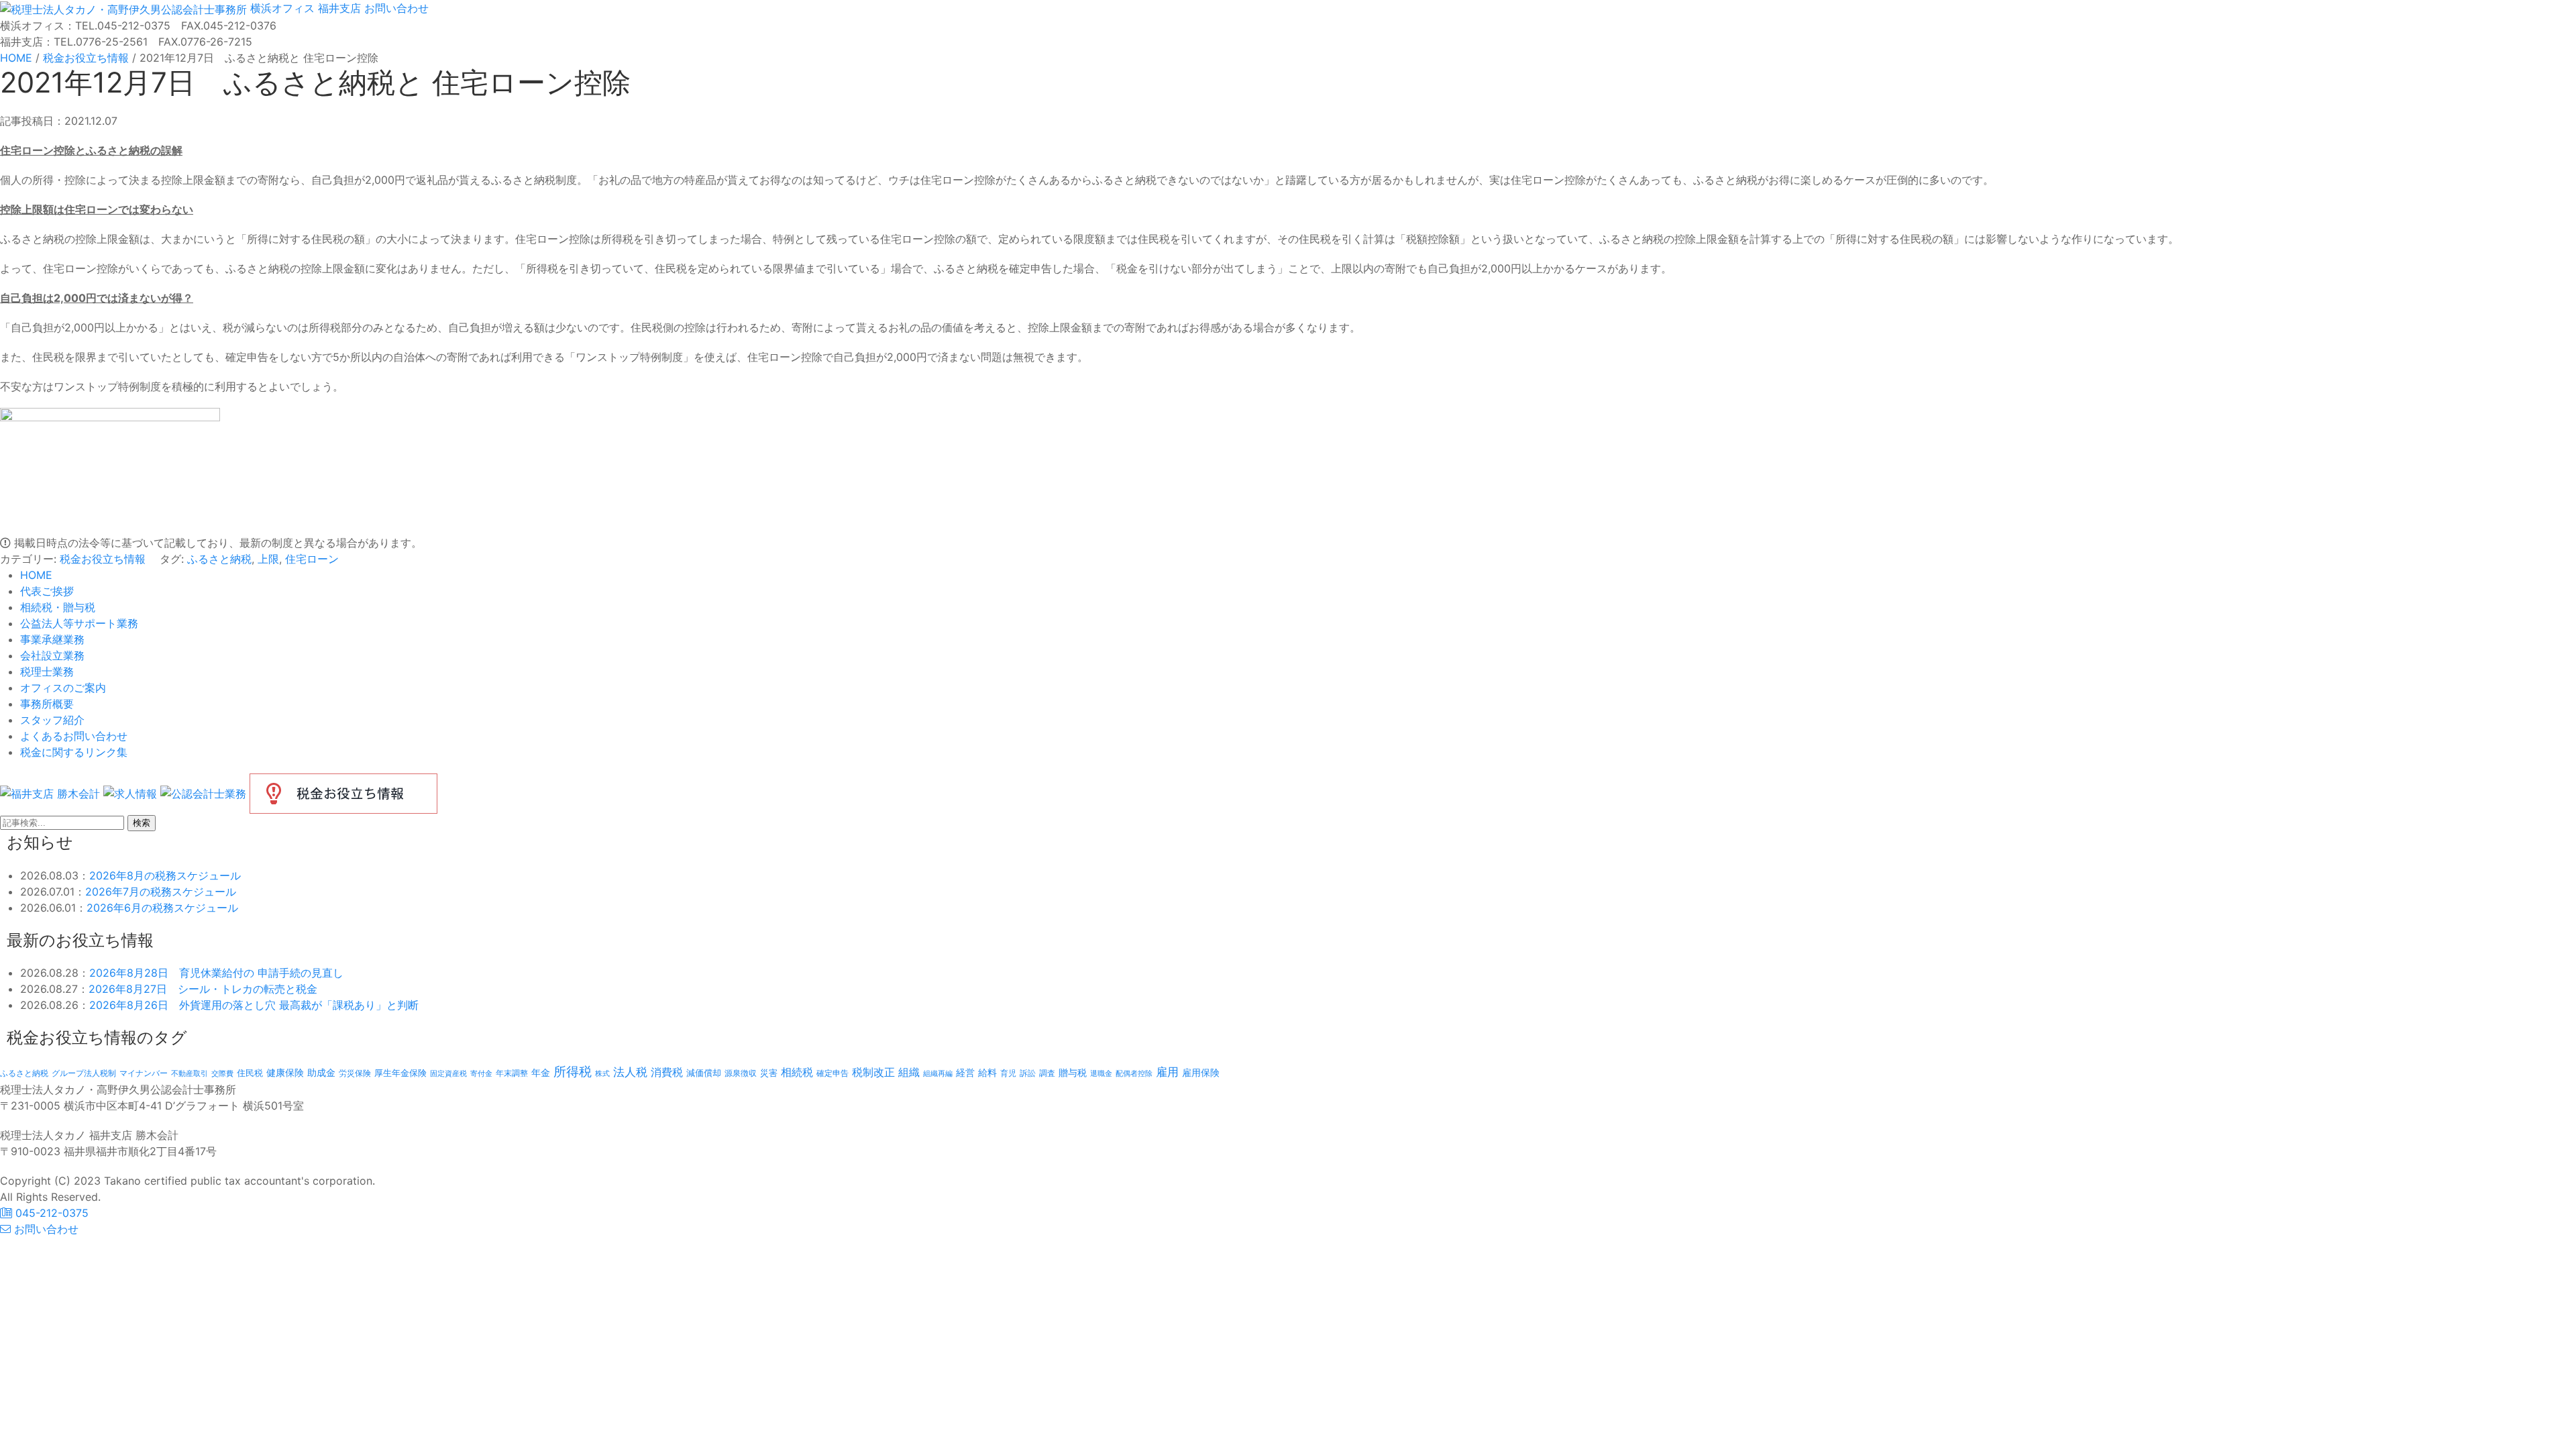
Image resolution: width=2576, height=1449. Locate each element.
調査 (1047, 1073)
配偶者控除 (1134, 1074)
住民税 (250, 1073)
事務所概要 (47, 704)
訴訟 (1028, 1073)
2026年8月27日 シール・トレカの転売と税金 (203, 989)
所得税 (573, 1072)
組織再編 (938, 1073)
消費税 (667, 1072)
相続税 (797, 1072)
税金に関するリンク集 (74, 752)
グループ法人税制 (84, 1073)
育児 (1008, 1073)
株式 (602, 1074)
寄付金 (481, 1073)
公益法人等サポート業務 (79, 623)
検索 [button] (142, 823)
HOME (36, 575)
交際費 (222, 1074)
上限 (268, 559)
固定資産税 (448, 1073)
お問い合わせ (395, 8)
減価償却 (704, 1073)
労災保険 (355, 1073)
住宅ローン (312, 559)
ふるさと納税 (219, 559)
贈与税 (1073, 1072)
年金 (541, 1072)
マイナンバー (144, 1073)
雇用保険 (1201, 1072)
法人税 (630, 1072)
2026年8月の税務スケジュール (165, 875)
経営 (965, 1072)
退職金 (1101, 1073)
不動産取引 (190, 1074)
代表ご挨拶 (47, 591)
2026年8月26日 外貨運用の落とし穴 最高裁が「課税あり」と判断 (254, 1005)
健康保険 (285, 1072)
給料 (987, 1072)
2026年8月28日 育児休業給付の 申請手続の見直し (216, 973)
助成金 (321, 1073)
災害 (769, 1073)
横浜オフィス (282, 8)
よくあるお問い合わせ (74, 736)
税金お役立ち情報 (103, 559)
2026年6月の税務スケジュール (162, 908)
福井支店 (338, 8)
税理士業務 (47, 672)
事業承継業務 (52, 639)
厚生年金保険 (400, 1073)
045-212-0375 (50, 1213)
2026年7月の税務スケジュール (161, 892)
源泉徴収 (741, 1073)
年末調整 (512, 1073)
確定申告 (833, 1073)
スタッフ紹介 (52, 720)
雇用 (1167, 1072)
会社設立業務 (52, 655)
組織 (909, 1072)
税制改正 (873, 1072)
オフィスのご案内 (63, 688)
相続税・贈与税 (58, 607)
